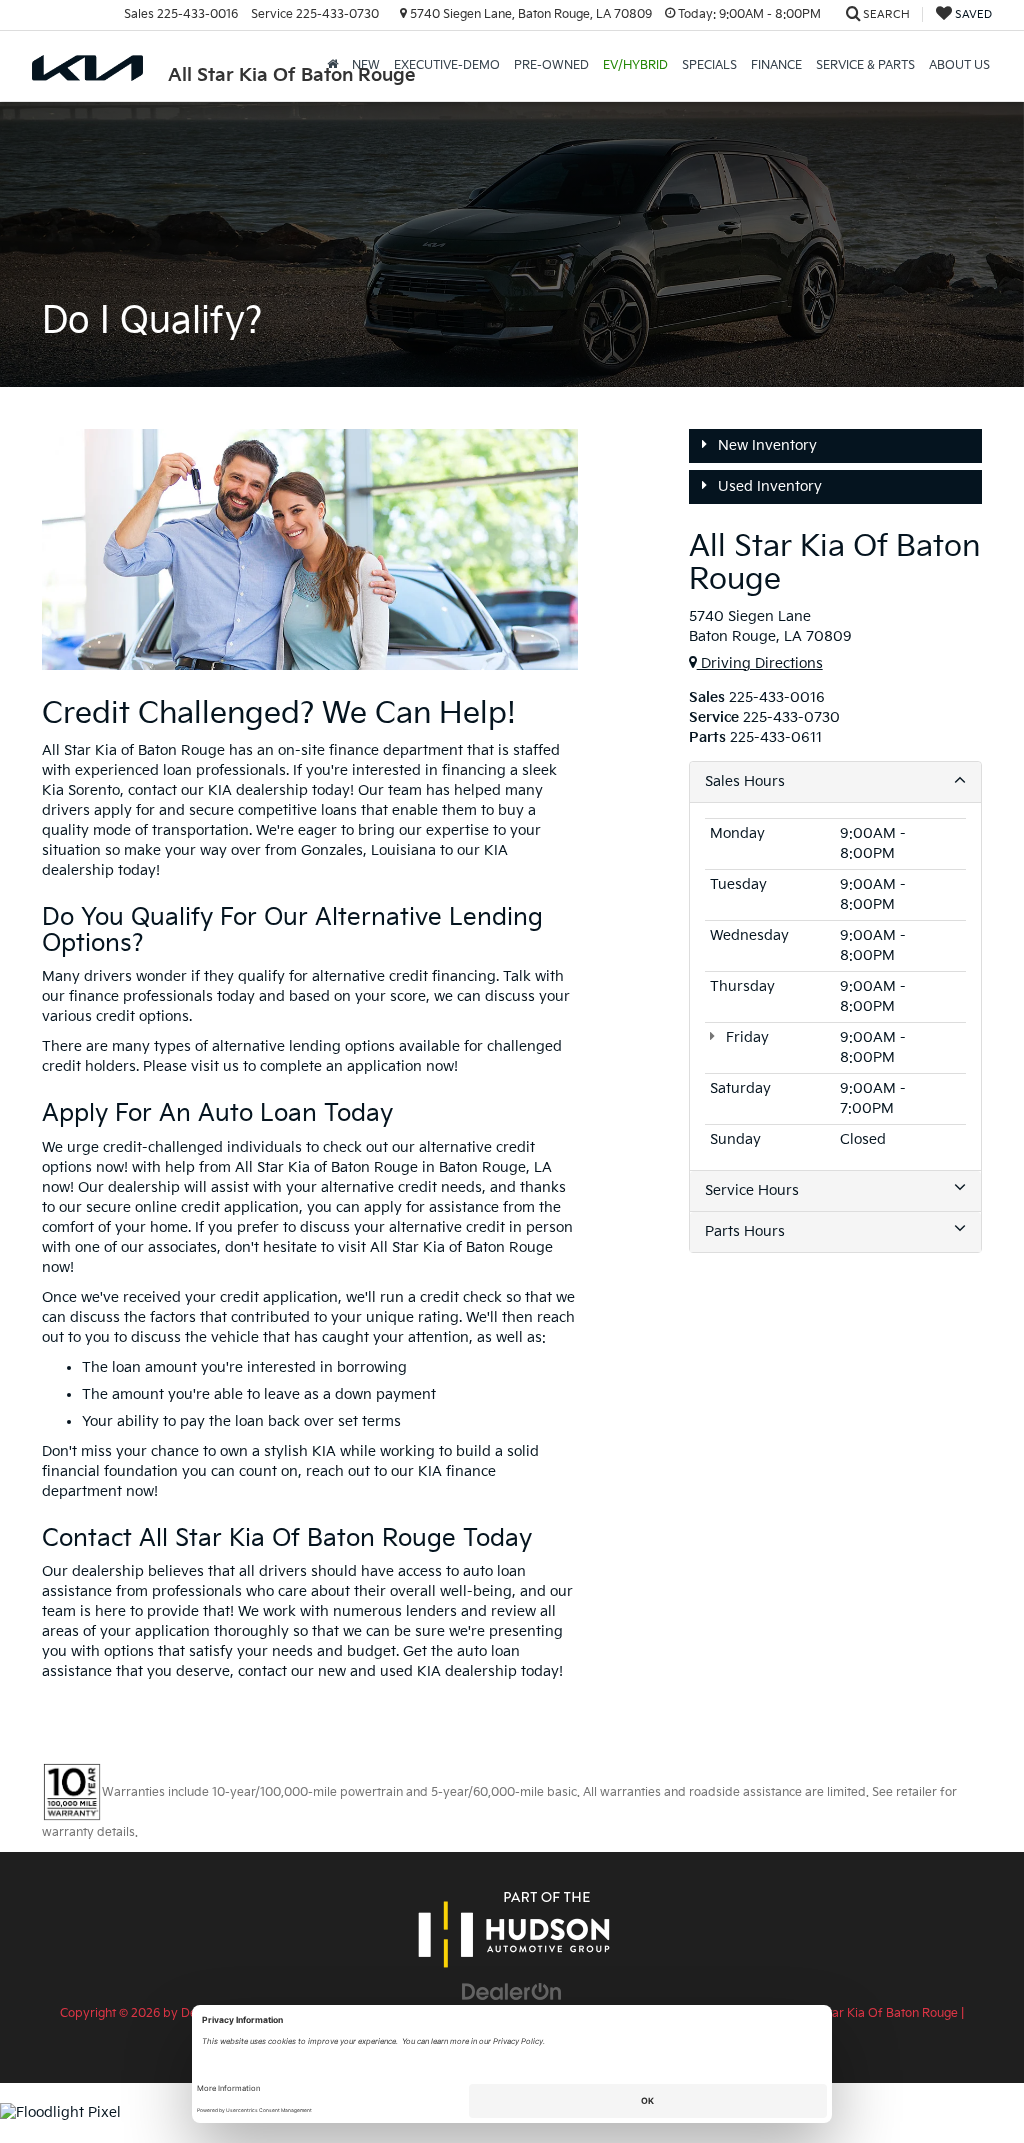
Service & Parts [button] (865, 65)
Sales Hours (745, 781)
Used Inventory (768, 486)
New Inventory (765, 445)
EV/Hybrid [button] (635, 65)
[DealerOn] (512, 1991)
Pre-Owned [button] (551, 65)
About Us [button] (959, 65)
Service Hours (752, 1190)
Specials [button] (709, 65)
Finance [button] (776, 65)
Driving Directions (760, 663)
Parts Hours (745, 1231)
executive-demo (447, 65)
